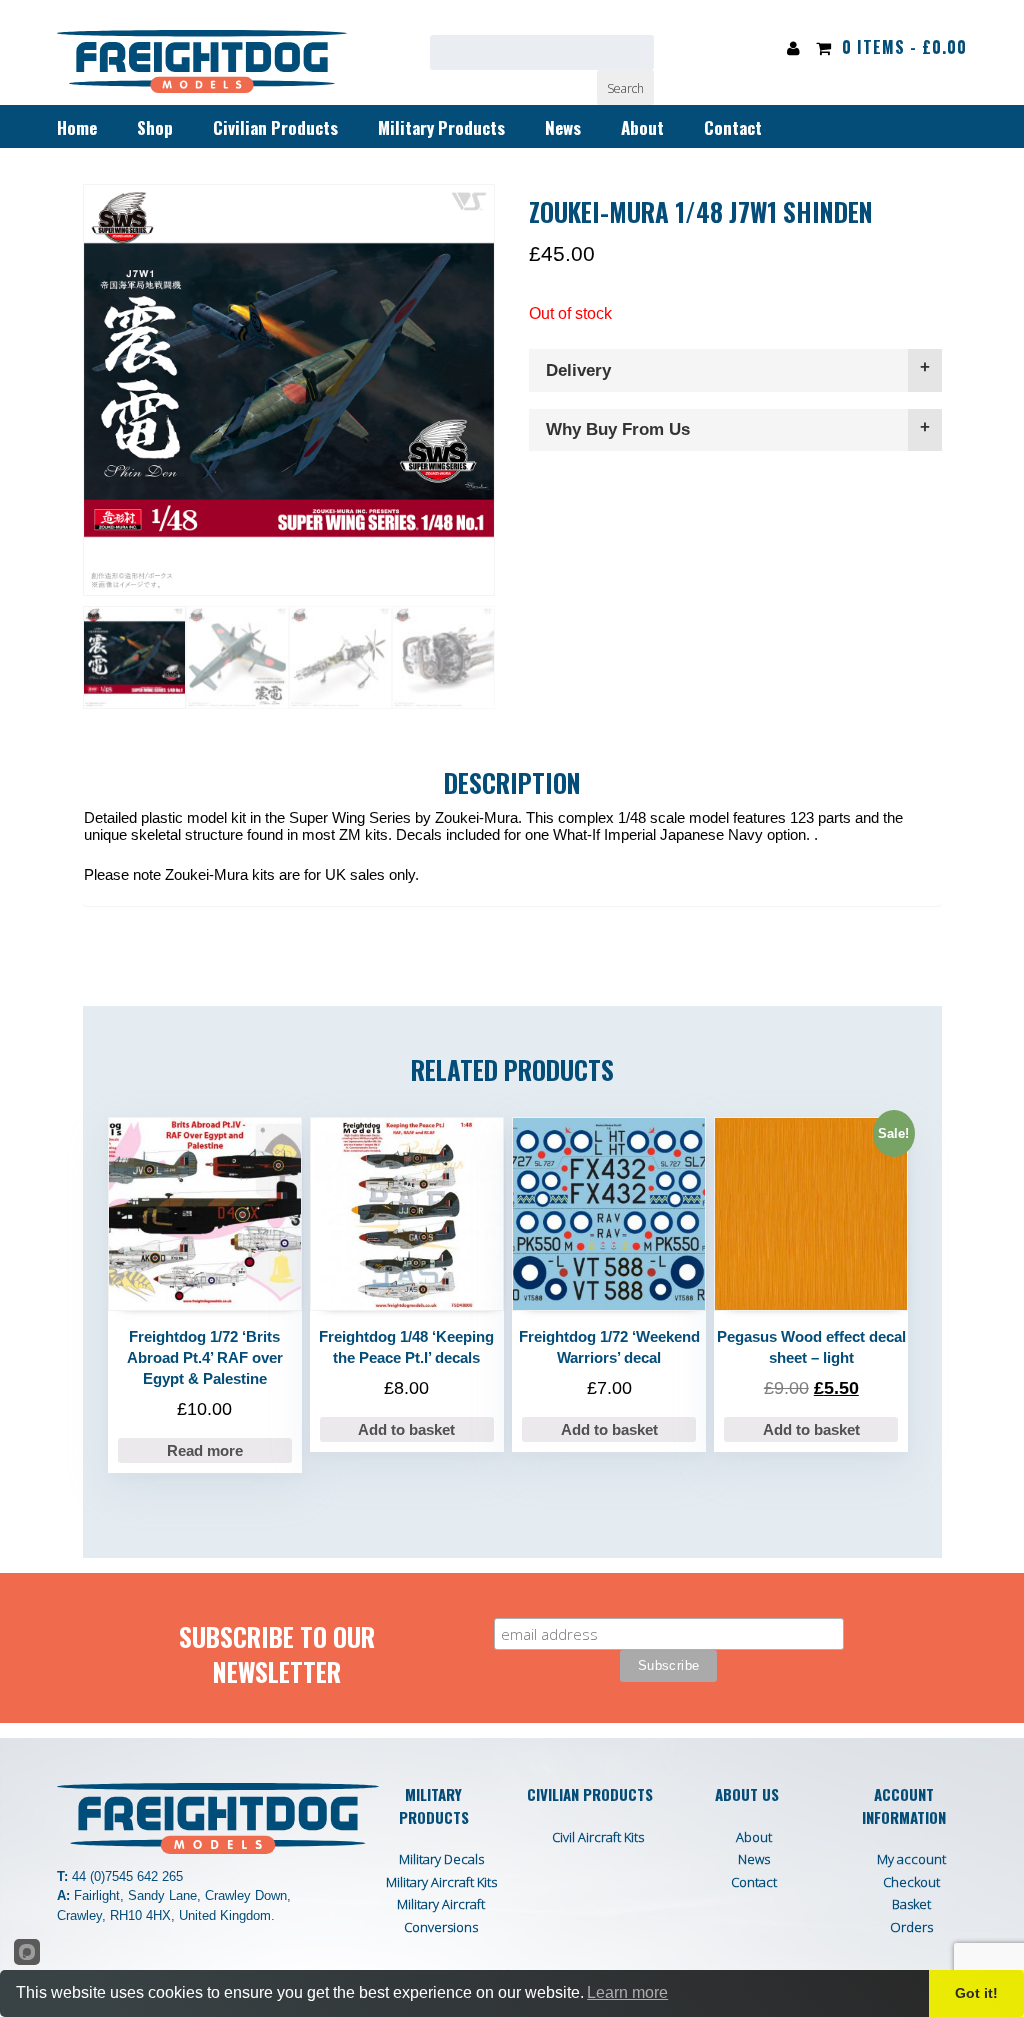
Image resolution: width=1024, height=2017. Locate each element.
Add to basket (406, 1429)
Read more (205, 1450)
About (642, 127)
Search (625, 88)
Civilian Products (275, 127)
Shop (155, 127)
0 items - (904, 47)
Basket (911, 1904)
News (563, 127)
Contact (733, 127)
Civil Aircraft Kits (598, 1837)
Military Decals (441, 1859)
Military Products (441, 127)
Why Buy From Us (618, 429)
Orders (911, 1927)
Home (77, 127)
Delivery (578, 370)
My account (911, 1859)
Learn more (627, 1992)
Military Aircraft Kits (441, 1882)
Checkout (911, 1882)
